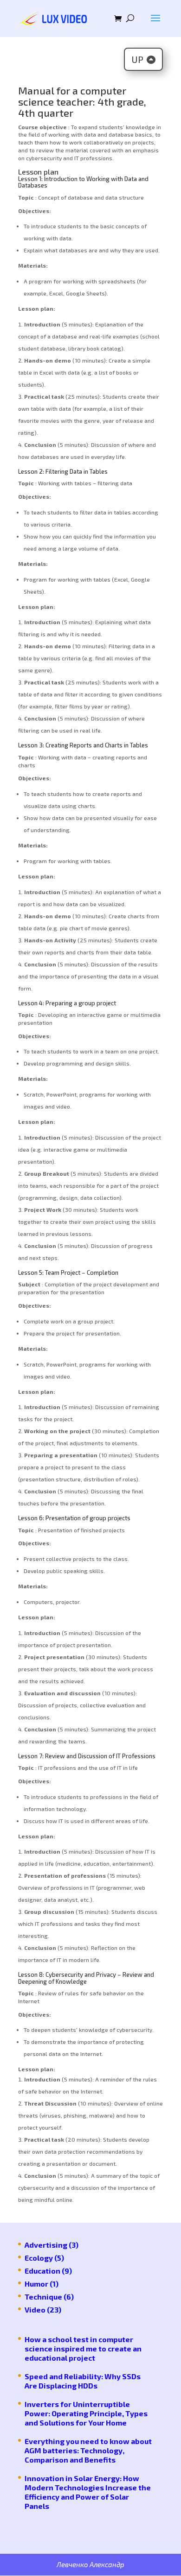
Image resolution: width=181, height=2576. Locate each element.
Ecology (39, 2258)
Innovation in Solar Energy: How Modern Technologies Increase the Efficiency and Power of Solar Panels (88, 2492)
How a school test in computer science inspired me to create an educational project (83, 2348)
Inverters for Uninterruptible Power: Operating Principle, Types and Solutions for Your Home (86, 2413)
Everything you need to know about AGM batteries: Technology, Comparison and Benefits (88, 2450)
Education (42, 2271)
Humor (36, 2284)
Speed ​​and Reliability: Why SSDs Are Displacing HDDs (83, 2381)
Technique (43, 2297)
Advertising (46, 2245)
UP (137, 59)
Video (35, 2310)
